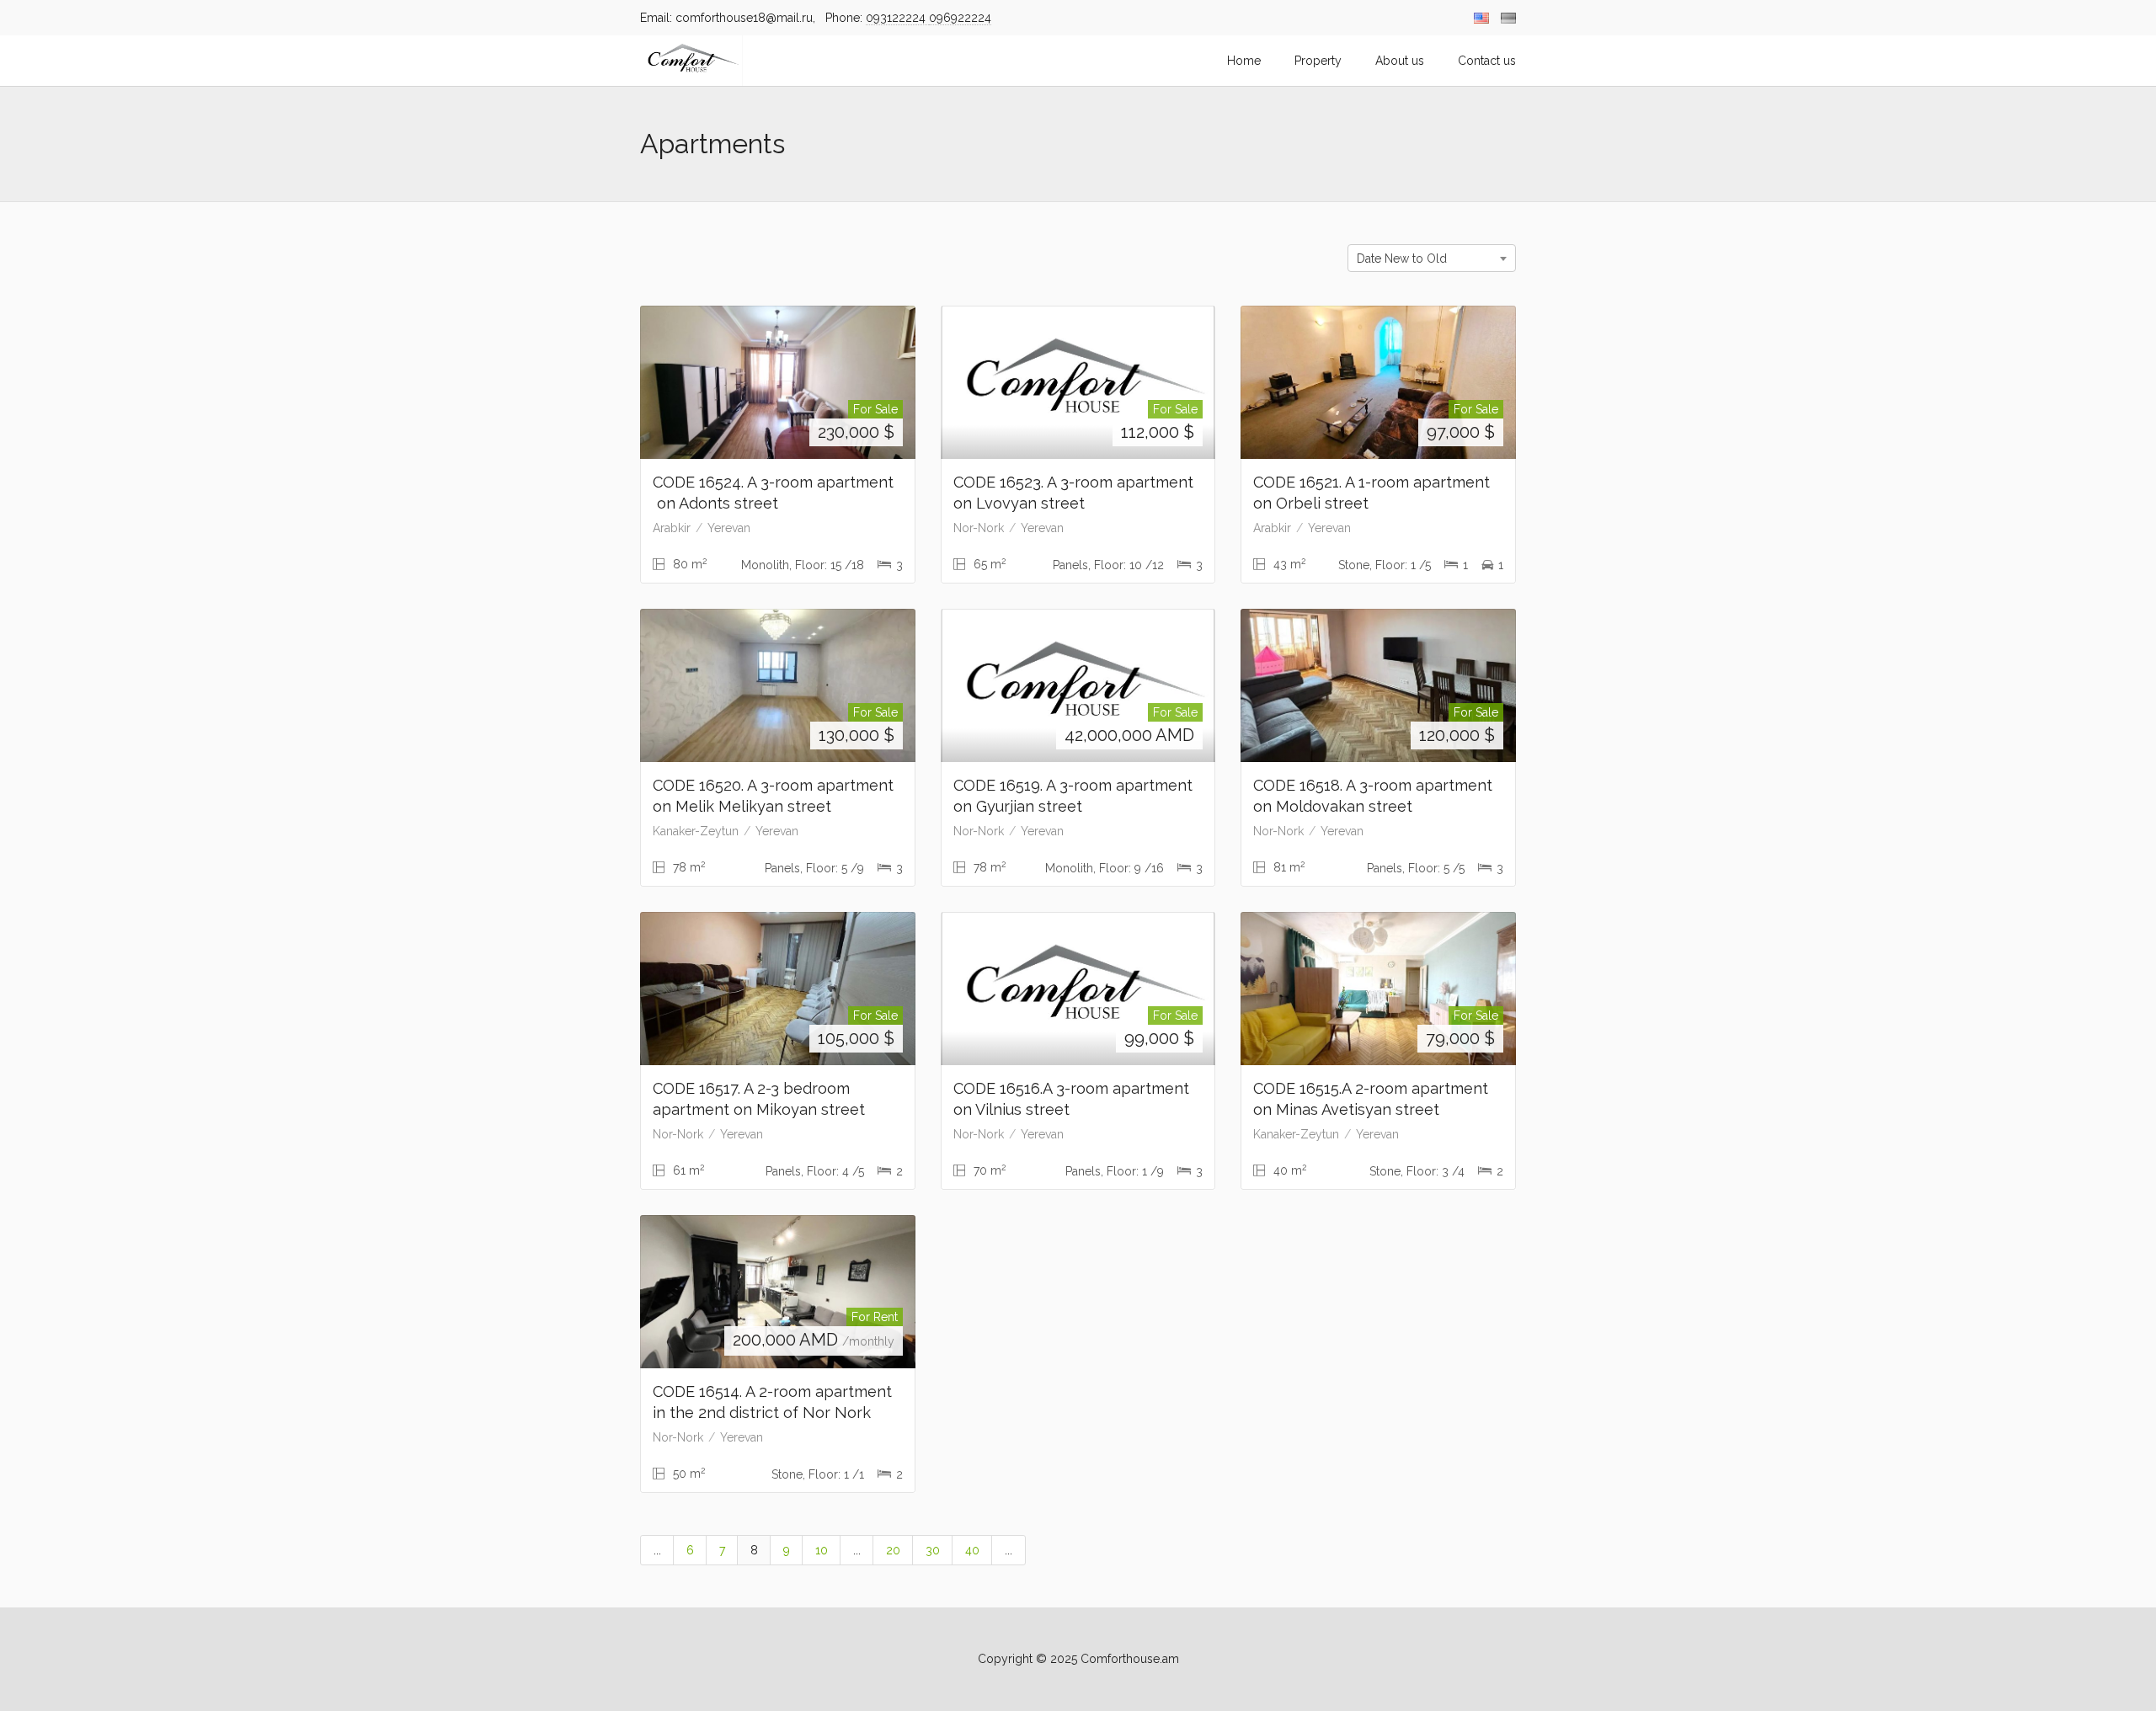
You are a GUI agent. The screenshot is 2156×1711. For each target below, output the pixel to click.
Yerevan (729, 528)
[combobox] (1432, 258)
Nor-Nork (979, 528)
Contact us (1487, 61)
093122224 (897, 18)
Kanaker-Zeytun (696, 831)
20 (893, 1550)
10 (822, 1550)
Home (1244, 61)
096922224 (960, 18)
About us (1400, 61)
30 (933, 1550)
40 (972, 1550)
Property (1318, 61)
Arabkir (672, 528)
